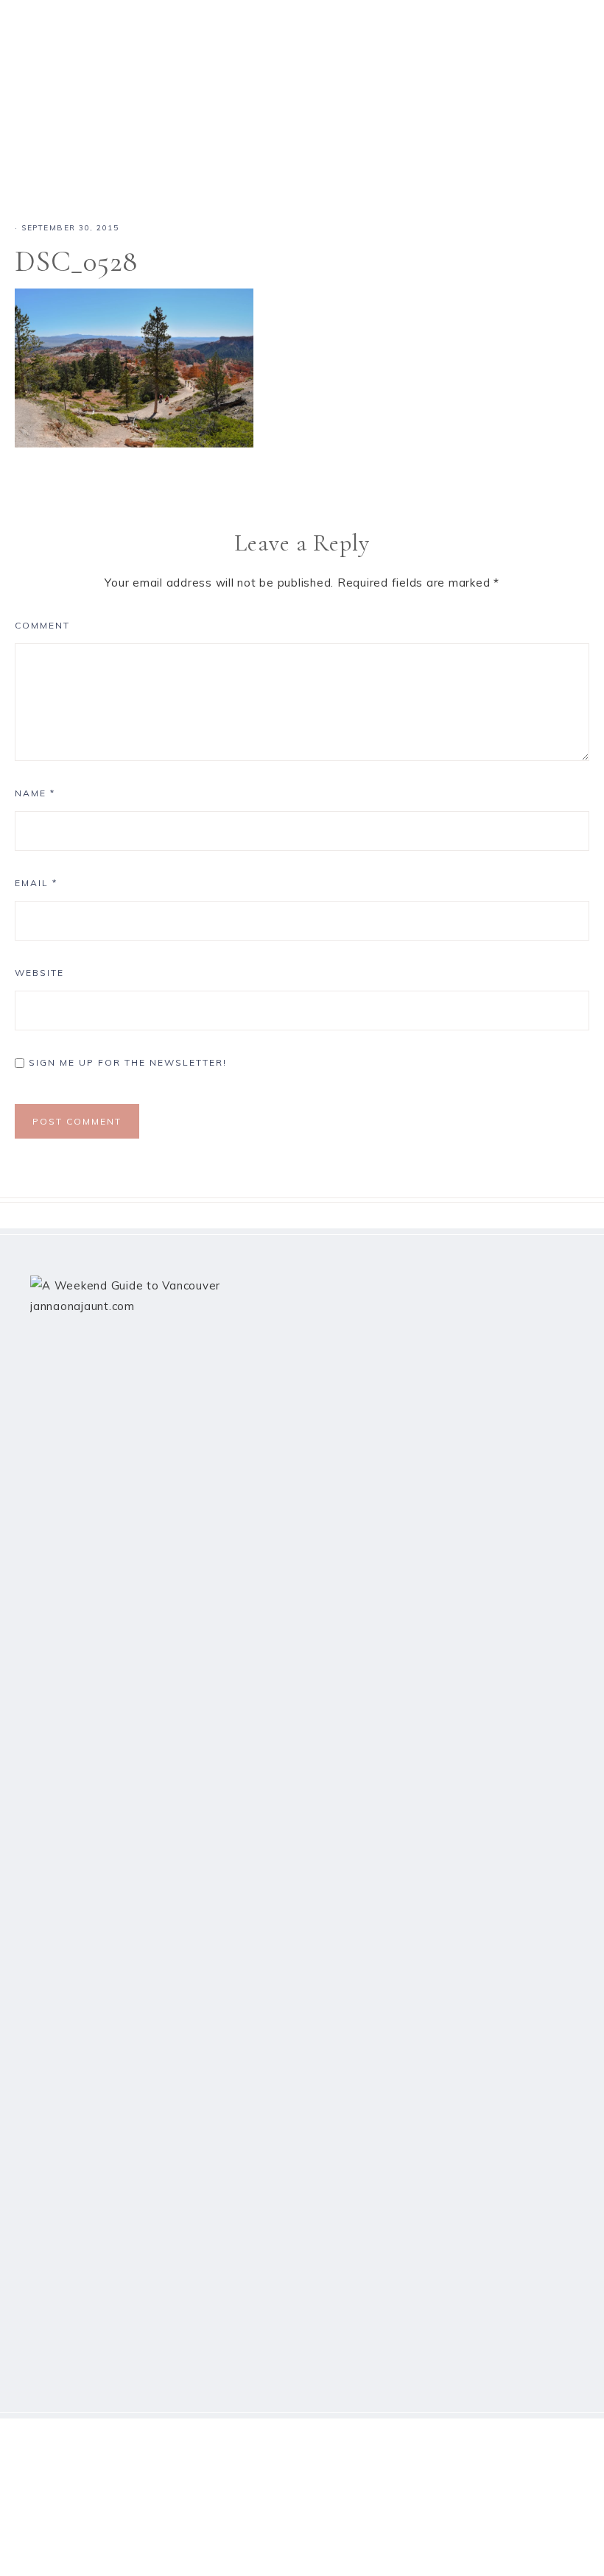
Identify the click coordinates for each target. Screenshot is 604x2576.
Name (35, 793)
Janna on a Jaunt (302, 90)
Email (36, 883)
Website (39, 973)
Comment (42, 625)
